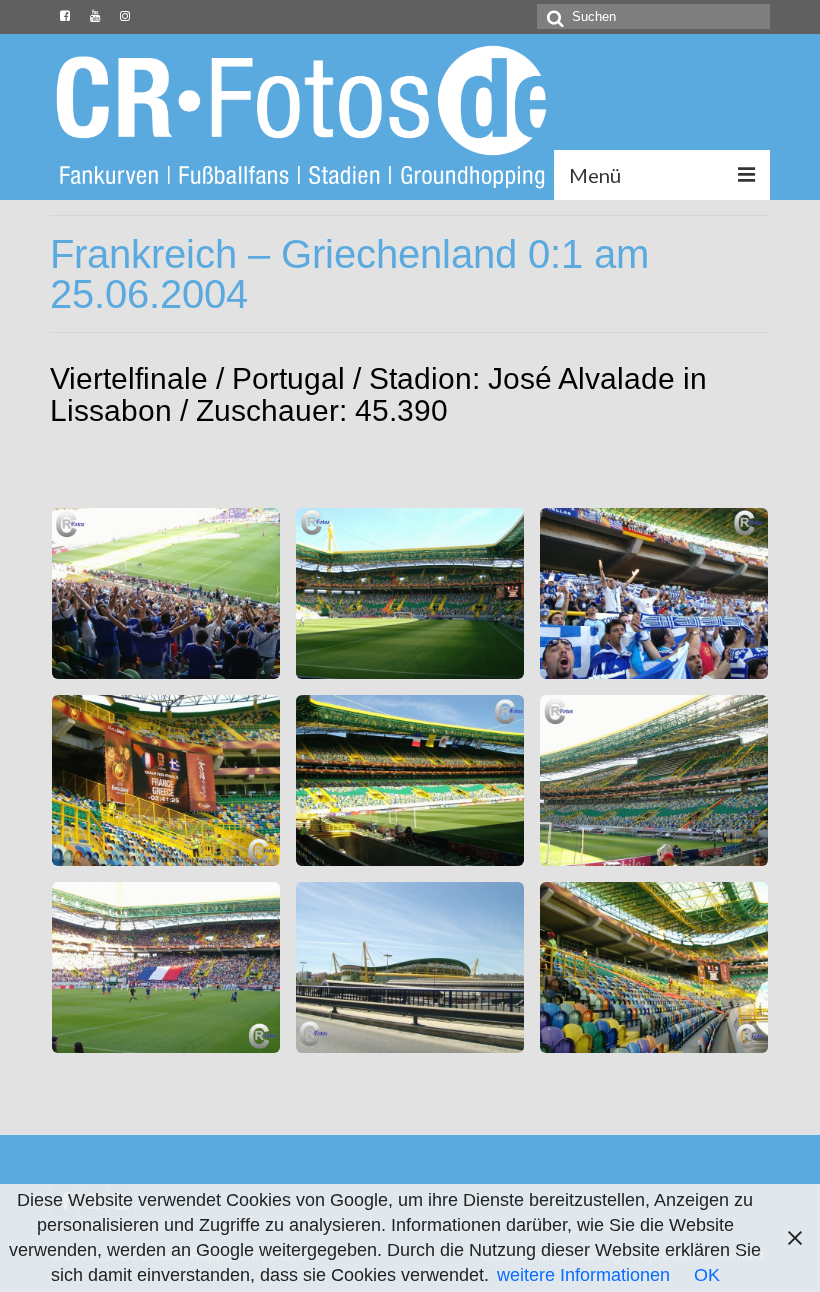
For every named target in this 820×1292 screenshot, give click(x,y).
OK (707, 1275)
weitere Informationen (583, 1275)
